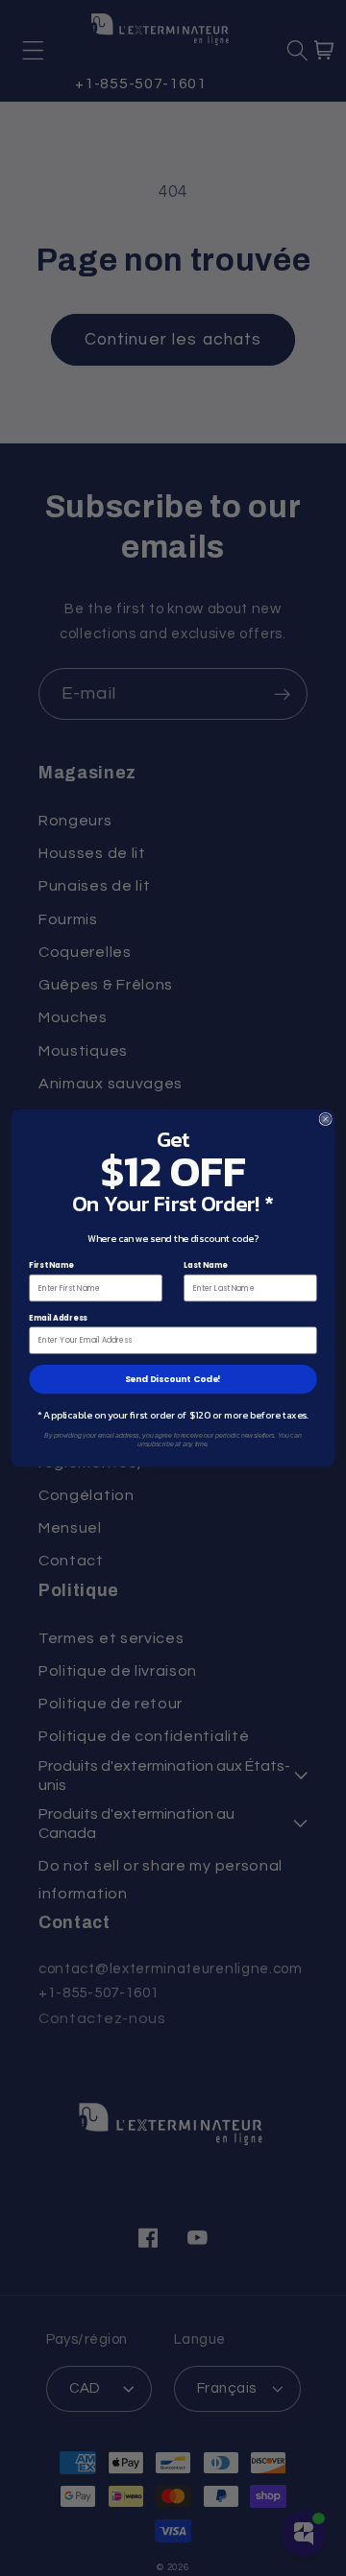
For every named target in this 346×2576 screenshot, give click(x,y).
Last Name (206, 1265)
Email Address (58, 1317)
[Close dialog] (325, 1119)
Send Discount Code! (173, 1379)
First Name (51, 1265)
